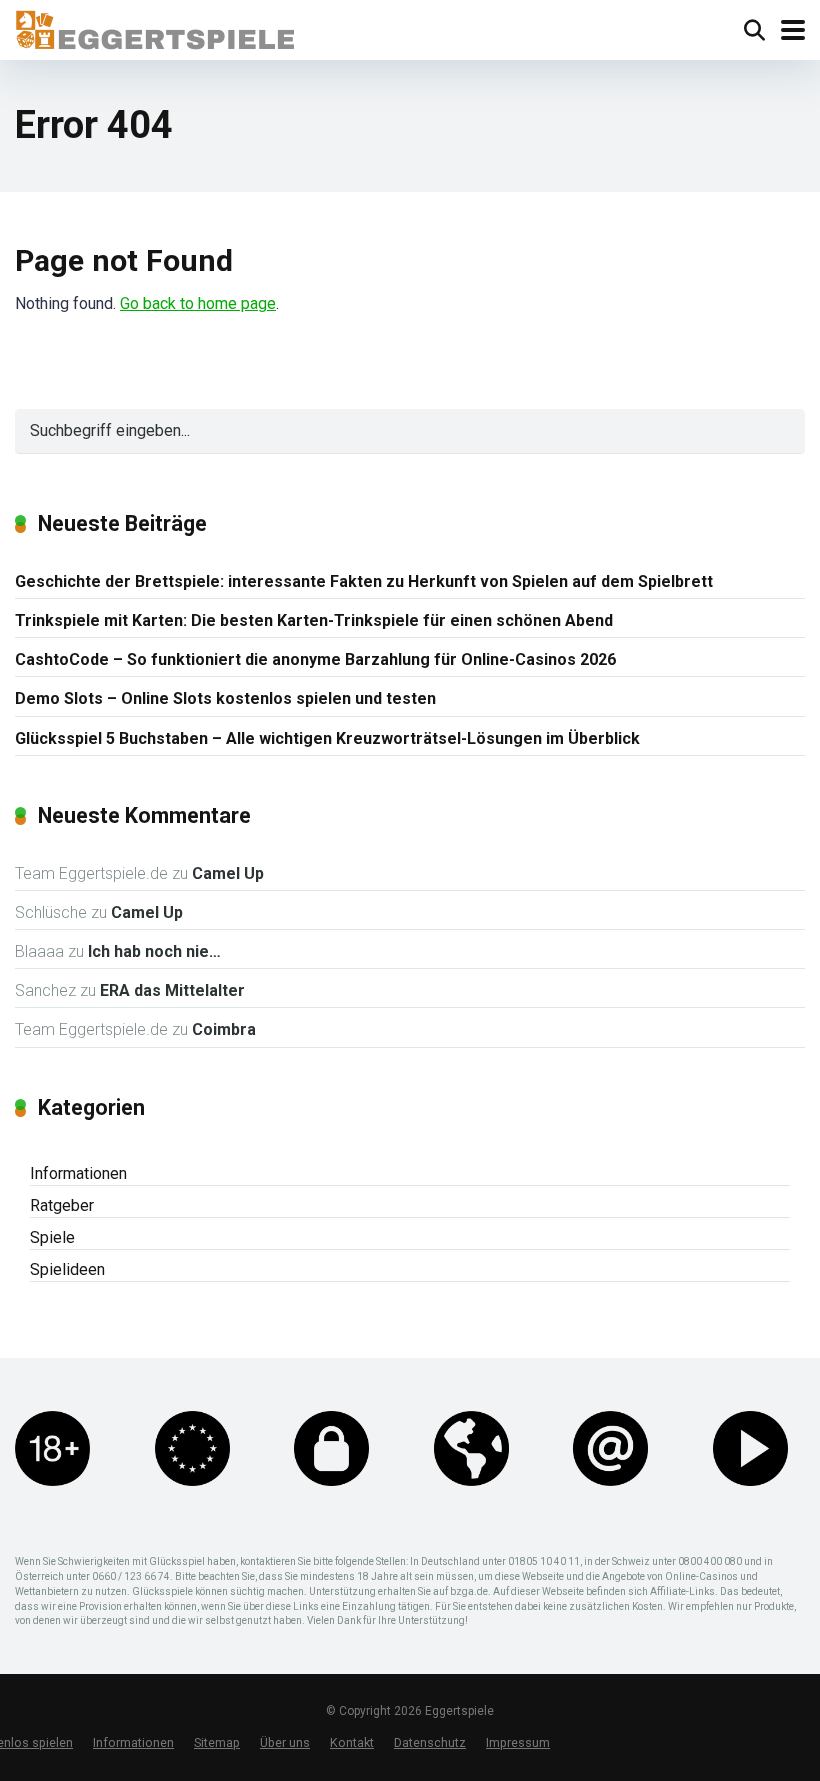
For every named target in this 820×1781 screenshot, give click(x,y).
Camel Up (228, 873)
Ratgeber (62, 1205)
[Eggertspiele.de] (154, 27)
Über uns (285, 1742)
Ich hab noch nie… (154, 951)
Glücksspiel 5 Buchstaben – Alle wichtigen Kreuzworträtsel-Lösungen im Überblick (327, 738)
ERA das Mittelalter (172, 990)
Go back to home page (198, 303)
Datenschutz (430, 1742)
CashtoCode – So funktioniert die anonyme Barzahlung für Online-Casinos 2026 (315, 659)
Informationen (78, 1173)
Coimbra (224, 1029)
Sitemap (217, 1742)
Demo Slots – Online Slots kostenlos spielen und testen (225, 698)
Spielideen (67, 1269)
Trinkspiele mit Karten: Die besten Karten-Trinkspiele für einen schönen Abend (314, 620)
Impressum (518, 1742)
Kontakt (352, 1742)
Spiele (52, 1237)
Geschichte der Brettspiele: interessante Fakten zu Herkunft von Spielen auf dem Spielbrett (364, 581)
